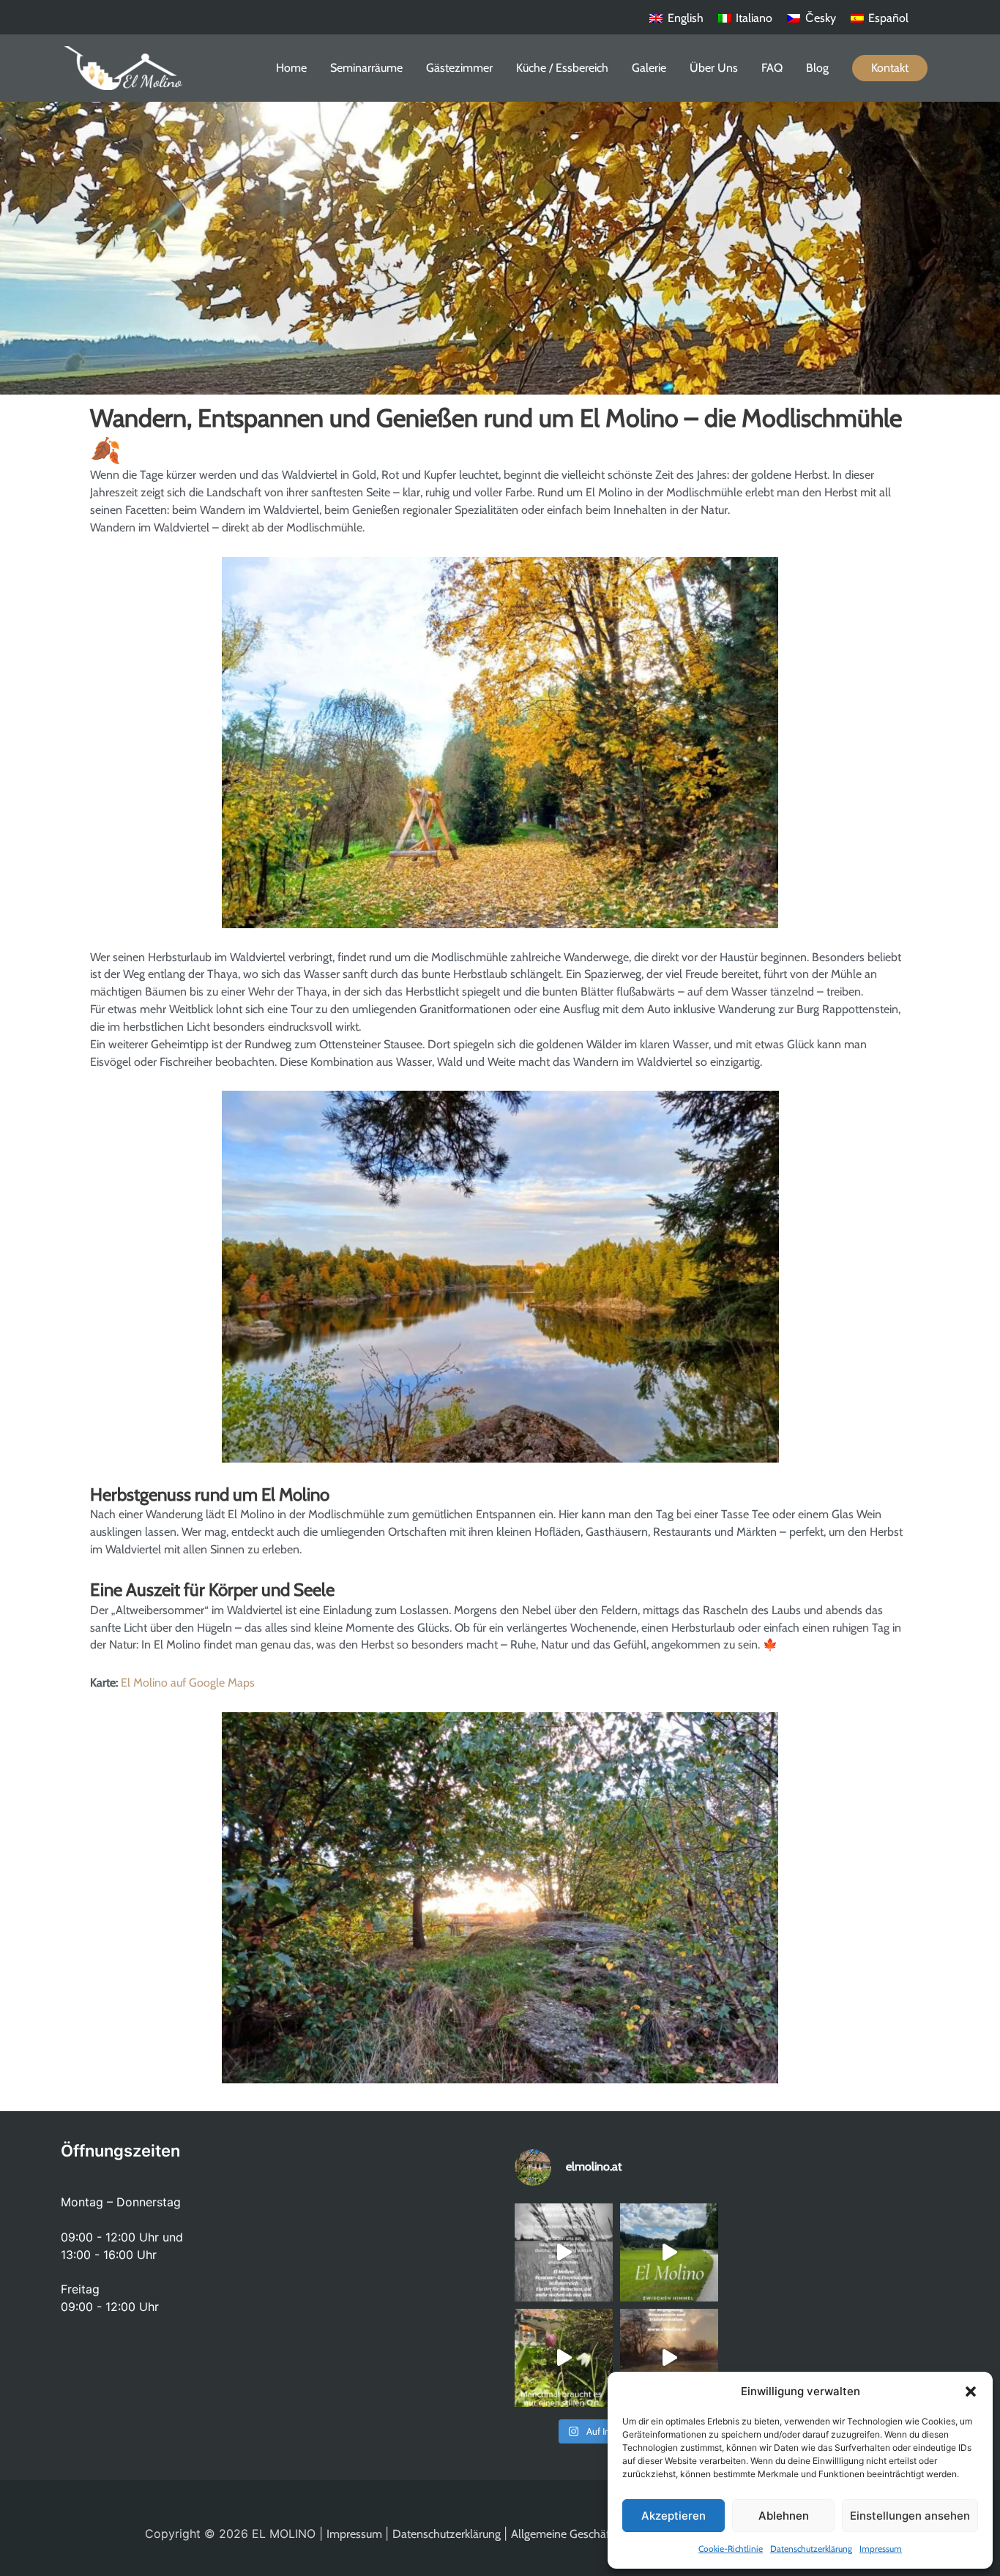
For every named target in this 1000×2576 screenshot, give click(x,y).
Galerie (649, 68)
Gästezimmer (459, 68)
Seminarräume (366, 68)
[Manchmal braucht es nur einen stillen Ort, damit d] (564, 2358)
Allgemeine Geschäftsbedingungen (598, 2534)
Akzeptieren (673, 2516)
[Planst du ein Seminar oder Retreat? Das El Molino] (669, 2358)
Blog (817, 68)
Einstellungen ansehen (910, 2516)
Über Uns (714, 68)
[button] (971, 2392)
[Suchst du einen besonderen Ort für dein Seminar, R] (564, 2252)
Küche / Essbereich (562, 68)
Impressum (881, 2549)
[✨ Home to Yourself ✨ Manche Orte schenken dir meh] (669, 2252)
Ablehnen (784, 2516)
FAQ (772, 68)
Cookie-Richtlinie (731, 2549)
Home (291, 68)
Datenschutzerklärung (811, 2549)
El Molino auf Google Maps (188, 1683)
